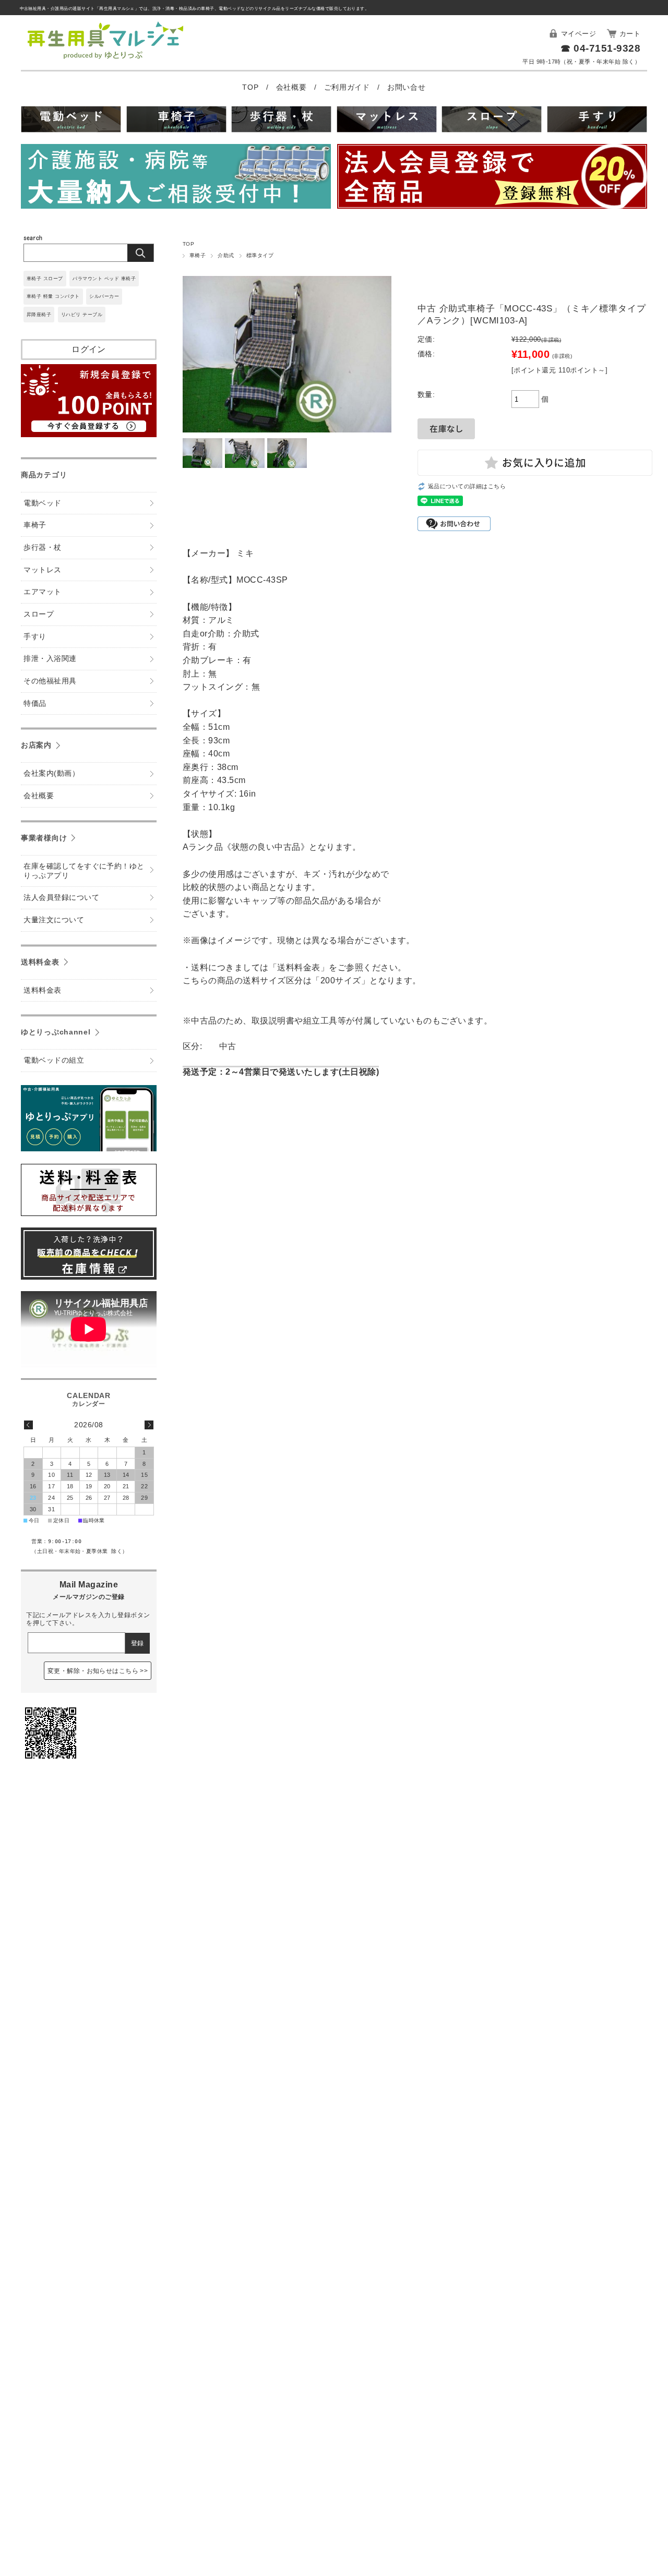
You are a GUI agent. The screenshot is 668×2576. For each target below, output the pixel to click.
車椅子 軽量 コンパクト (53, 296)
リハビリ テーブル (82, 315)
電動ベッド (42, 503)
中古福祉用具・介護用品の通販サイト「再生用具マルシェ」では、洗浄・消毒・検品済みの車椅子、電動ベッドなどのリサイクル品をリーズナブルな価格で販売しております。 (195, 9)
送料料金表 (40, 962)
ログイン (89, 349)
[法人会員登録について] (492, 178)
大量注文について (54, 920)
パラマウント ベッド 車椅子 (104, 279)
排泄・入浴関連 (50, 659)
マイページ (578, 34)
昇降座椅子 (39, 315)
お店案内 (36, 745)
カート (630, 34)
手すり (35, 637)
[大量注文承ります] (176, 178)
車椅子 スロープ (45, 279)
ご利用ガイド (348, 87)
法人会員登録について (61, 898)
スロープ (39, 614)
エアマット (42, 592)
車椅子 (198, 255)
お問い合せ (407, 87)
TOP (252, 87)
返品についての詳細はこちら (467, 486)
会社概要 (293, 87)
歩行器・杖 (42, 547)
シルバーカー (104, 296)
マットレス (42, 570)
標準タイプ (260, 255)
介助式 (226, 255)
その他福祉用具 (50, 681)
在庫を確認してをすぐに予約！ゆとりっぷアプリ (84, 871)
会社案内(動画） (51, 773)
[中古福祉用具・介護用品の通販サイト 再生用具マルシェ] (106, 59)
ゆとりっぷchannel (56, 1032)
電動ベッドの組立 (54, 1060)
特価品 (35, 703)
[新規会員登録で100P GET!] (89, 434)
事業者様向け (44, 838)
